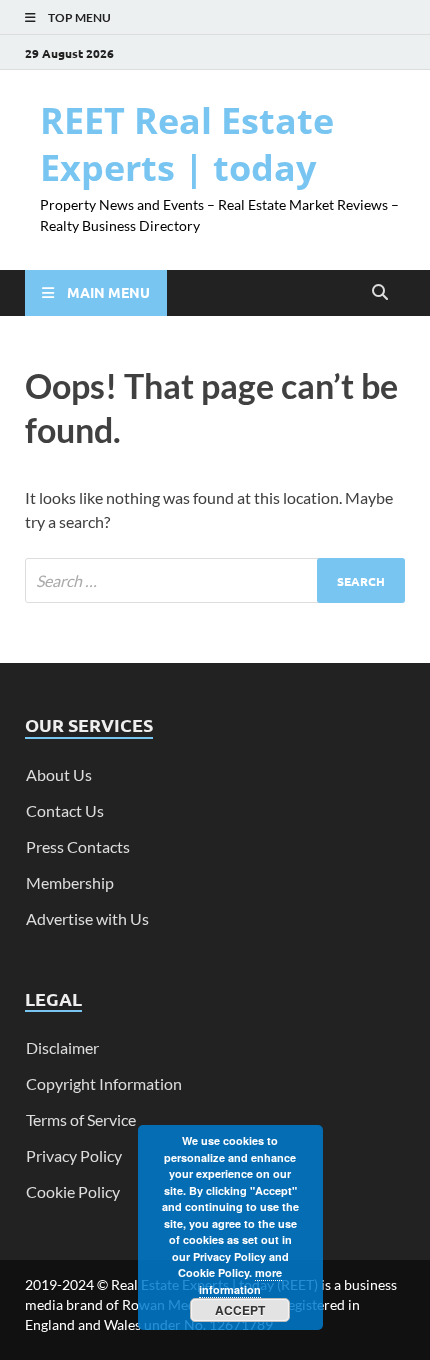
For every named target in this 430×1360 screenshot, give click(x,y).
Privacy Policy (74, 1155)
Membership (70, 882)
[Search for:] (215, 580)
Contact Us (65, 810)
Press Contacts (78, 846)
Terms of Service (81, 1119)
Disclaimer (62, 1047)
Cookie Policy (73, 1191)
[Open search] (380, 293)
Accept (240, 1310)
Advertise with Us (87, 918)
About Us (59, 774)
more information (240, 1281)
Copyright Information (104, 1083)
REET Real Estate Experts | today (187, 144)
